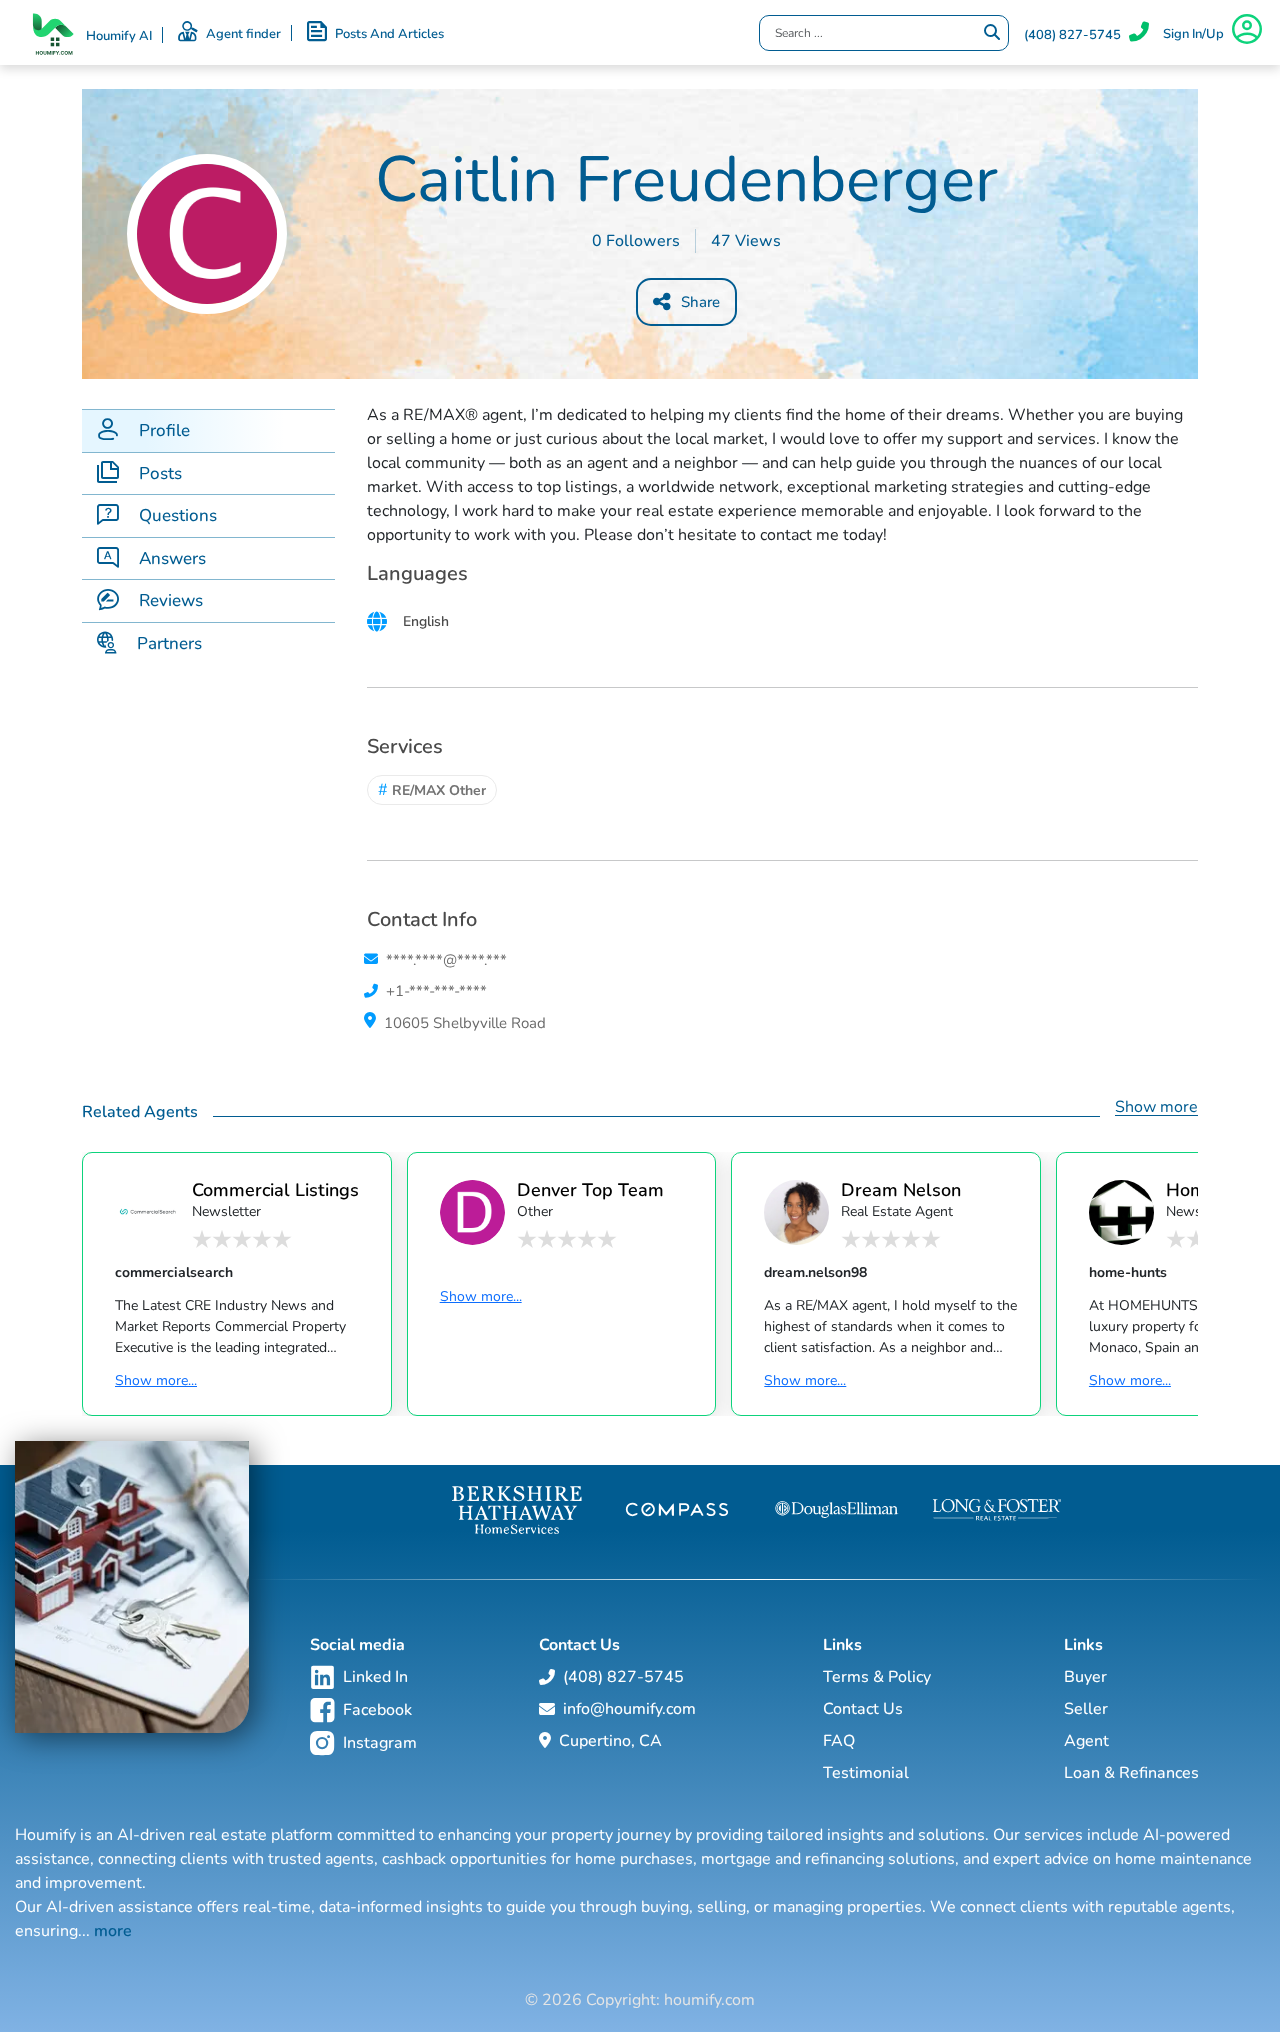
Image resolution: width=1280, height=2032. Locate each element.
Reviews (171, 600)
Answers (172, 558)
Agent (1086, 1741)
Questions (178, 515)
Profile (164, 430)
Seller (1086, 1709)
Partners (169, 643)
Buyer (1085, 1677)
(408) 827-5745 (1072, 35)
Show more (1156, 1107)
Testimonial (866, 1773)
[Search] (992, 33)
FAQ (839, 1741)
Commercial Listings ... (275, 1189)
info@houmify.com (629, 1709)
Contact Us (863, 1709)
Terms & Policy (877, 1677)
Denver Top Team (590, 1189)
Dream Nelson (901, 1189)
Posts (160, 473)
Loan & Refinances (1131, 1773)
